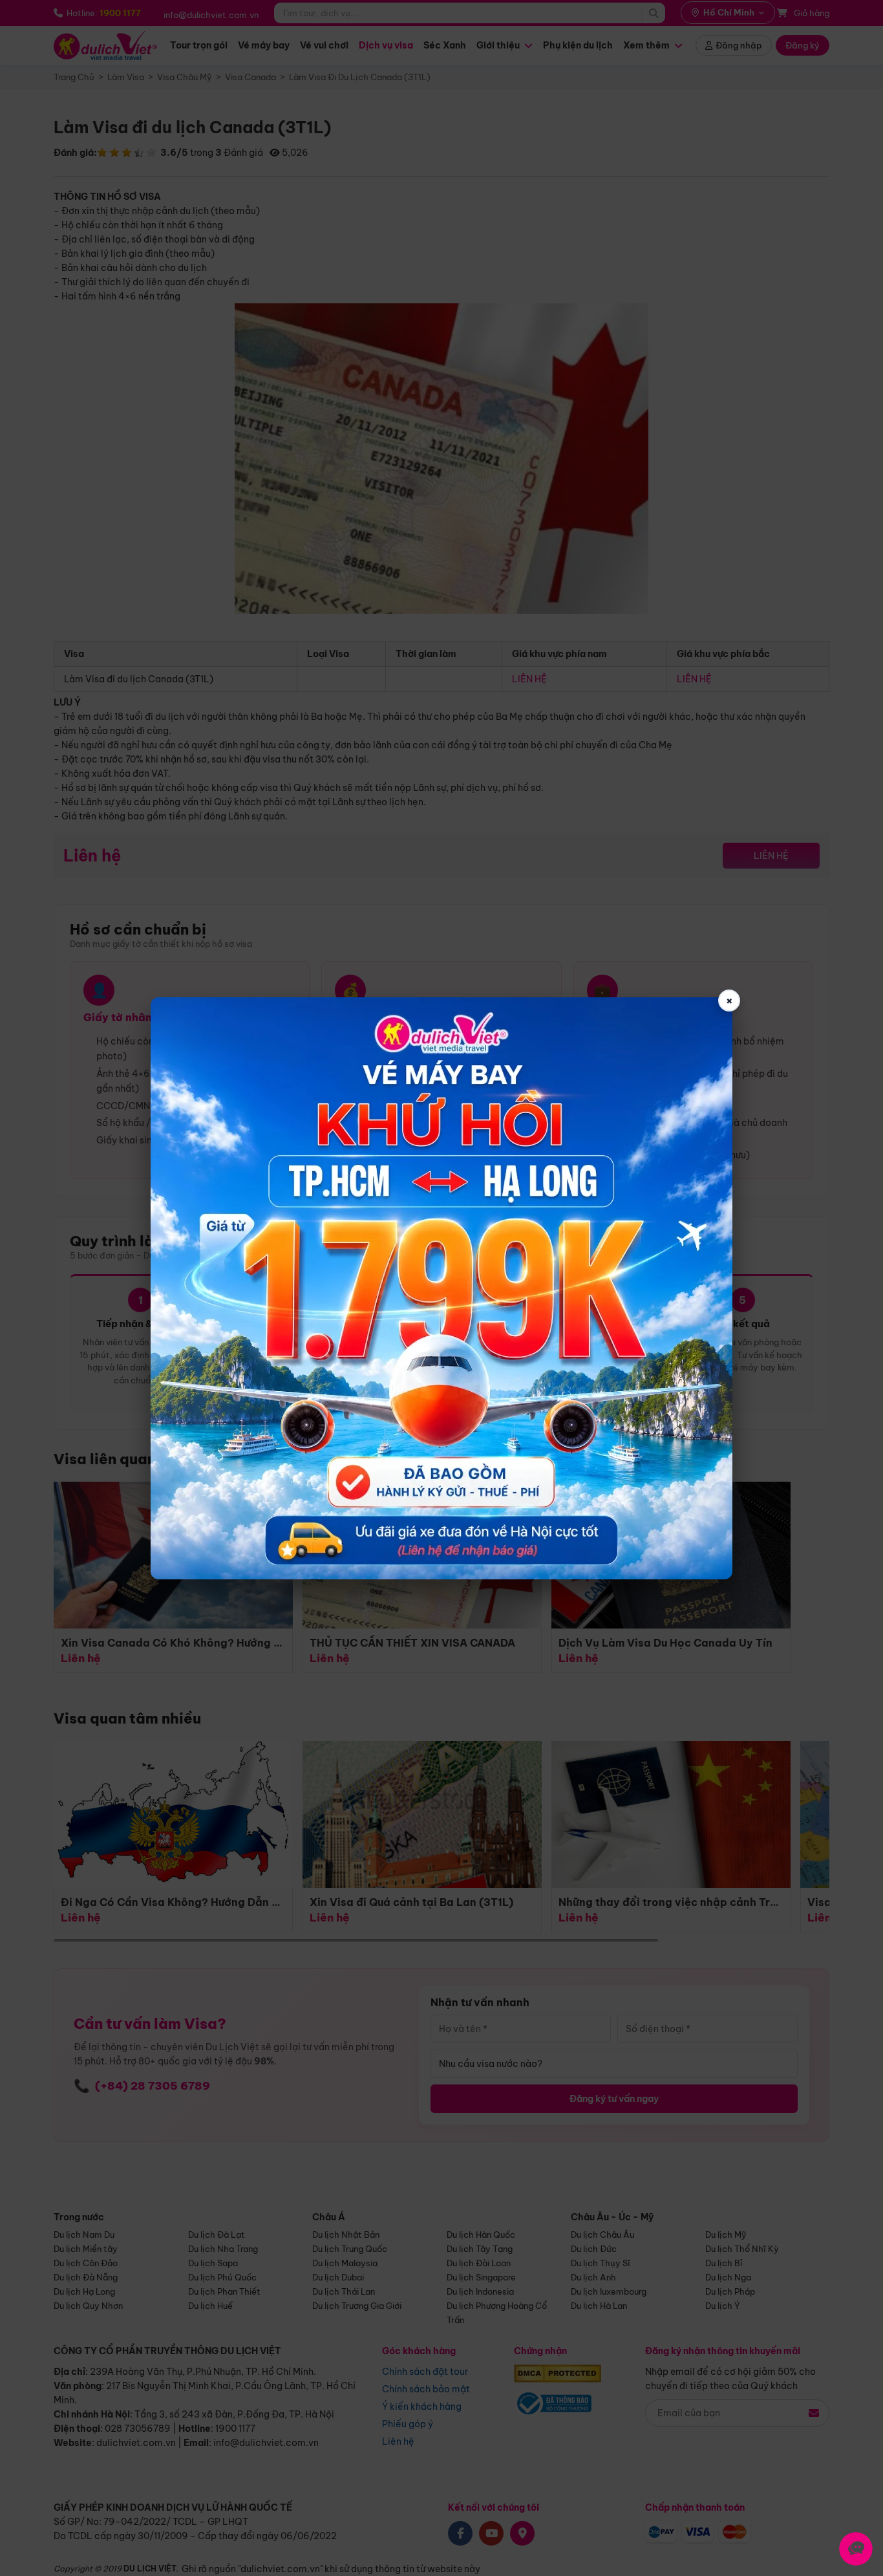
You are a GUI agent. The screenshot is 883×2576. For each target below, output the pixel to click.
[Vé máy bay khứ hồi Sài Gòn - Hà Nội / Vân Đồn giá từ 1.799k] (441, 1288)
